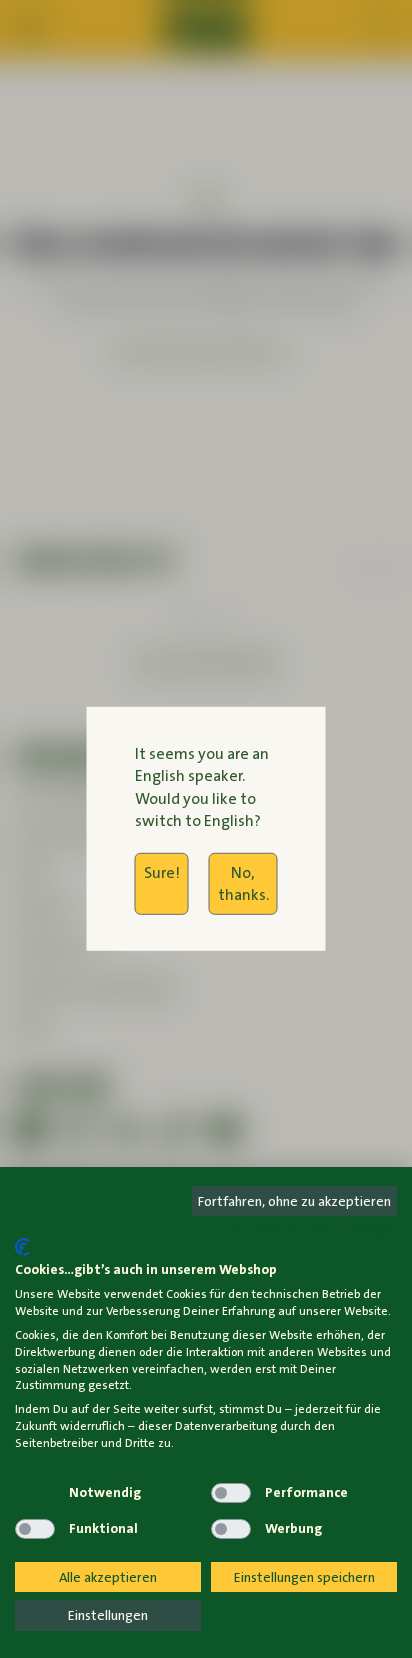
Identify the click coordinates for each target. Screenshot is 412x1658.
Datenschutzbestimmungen (314, 1227)
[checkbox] (35, 1493)
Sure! (162, 871)
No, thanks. (243, 882)
